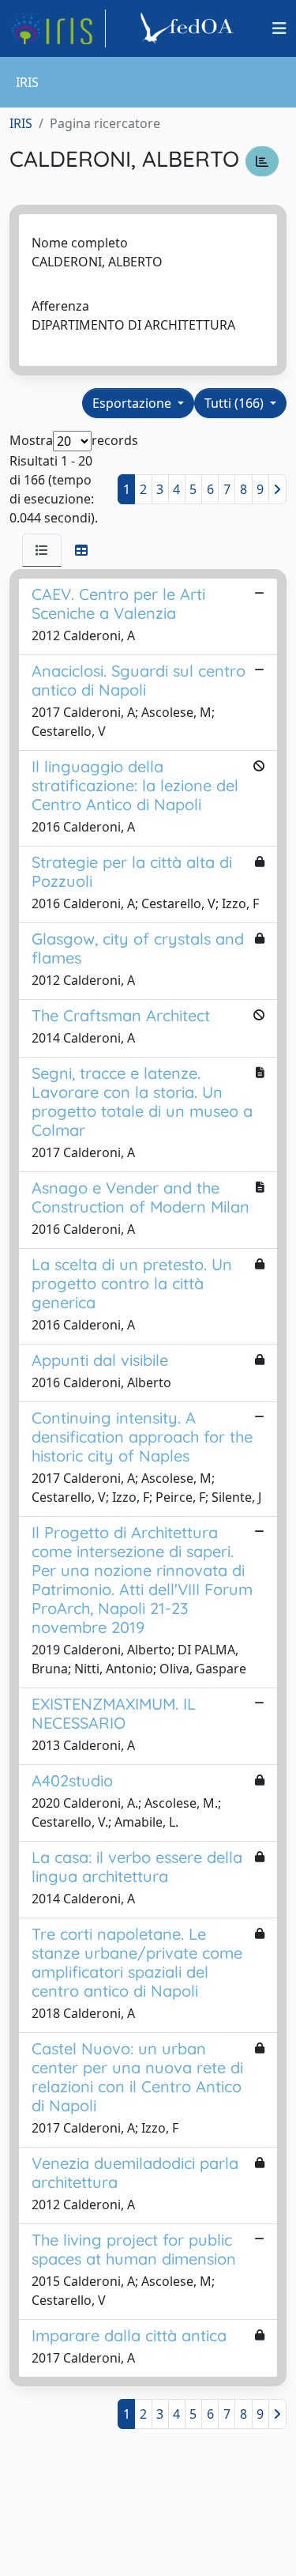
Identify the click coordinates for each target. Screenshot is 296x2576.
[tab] (42, 550)
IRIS (21, 123)
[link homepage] (58, 28)
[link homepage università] (189, 28)
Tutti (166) (236, 403)
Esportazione (133, 403)
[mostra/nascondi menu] (279, 28)
